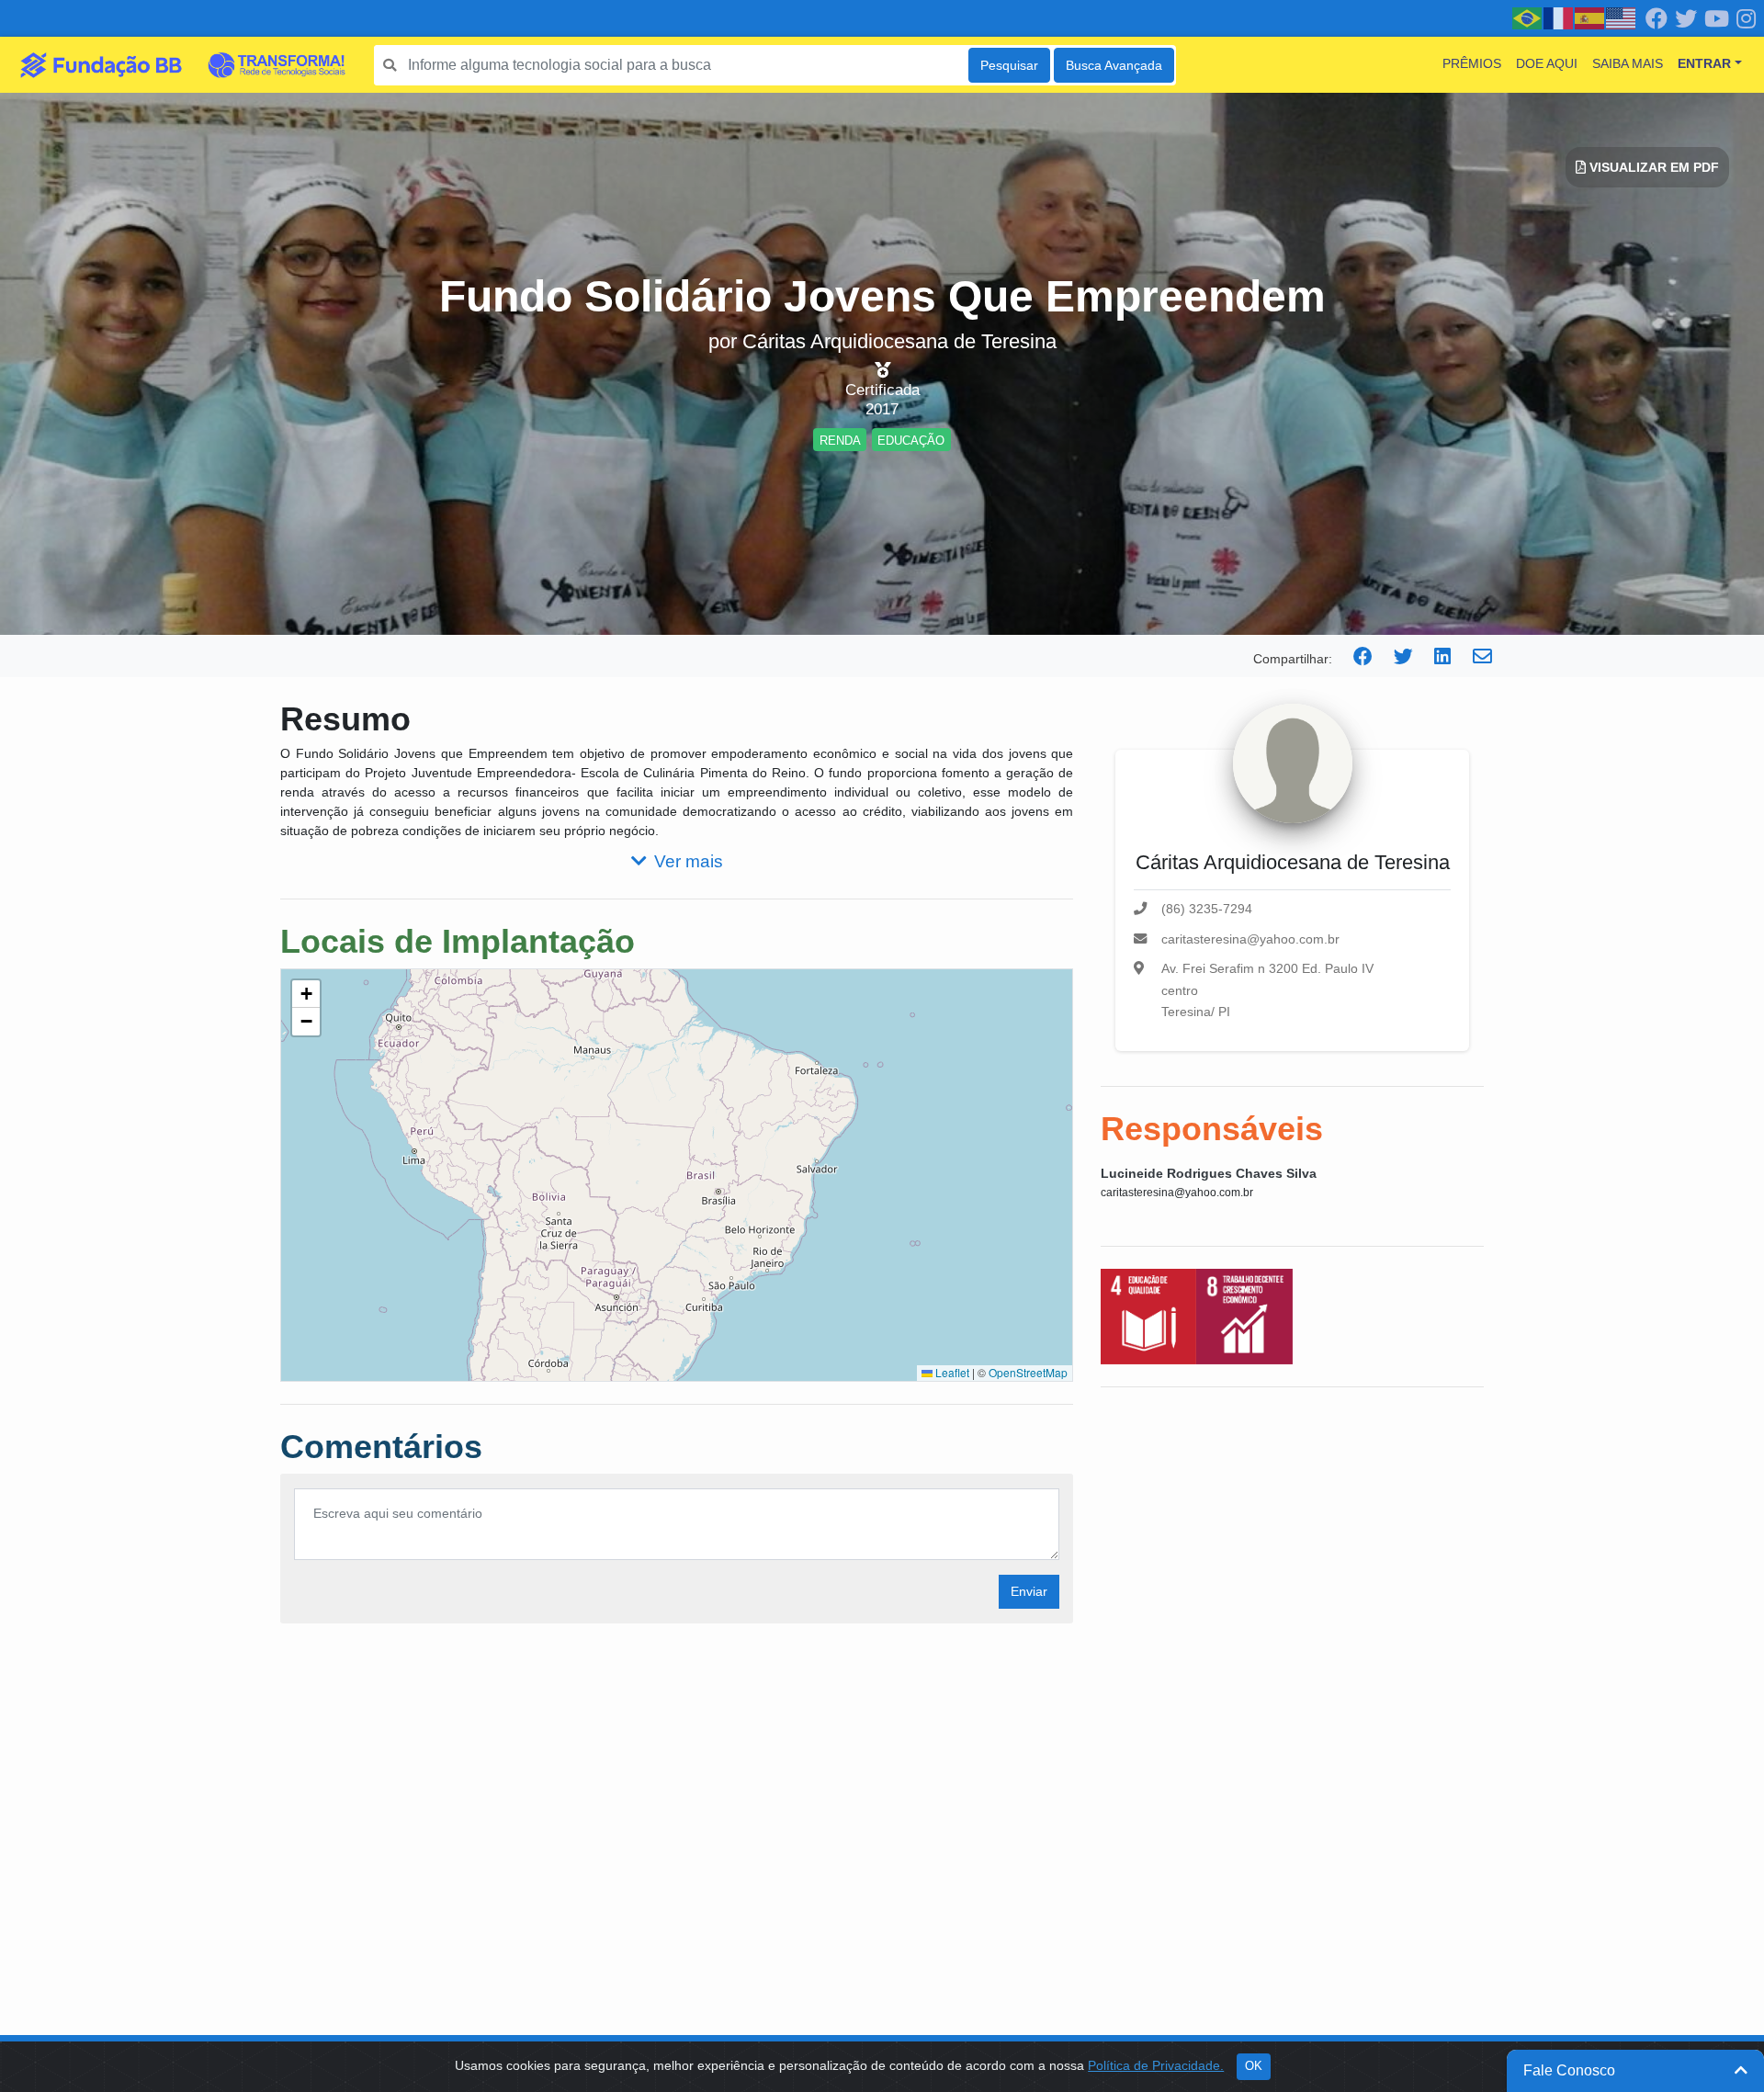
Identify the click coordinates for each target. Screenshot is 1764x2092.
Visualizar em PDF (1652, 167)
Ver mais (689, 861)
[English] (1622, 17)
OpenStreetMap (1028, 1372)
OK (1254, 2066)
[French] (1559, 17)
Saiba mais (1628, 63)
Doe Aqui (1547, 63)
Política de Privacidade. (1156, 2065)
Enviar (1029, 1591)
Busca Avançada (1114, 65)
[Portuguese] (1528, 17)
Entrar (1704, 63)
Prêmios (1472, 63)
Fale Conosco (1569, 2070)
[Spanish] (1590, 17)
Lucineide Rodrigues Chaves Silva (1209, 1173)
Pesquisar (1009, 65)
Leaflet (951, 1372)
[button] (306, 994)
